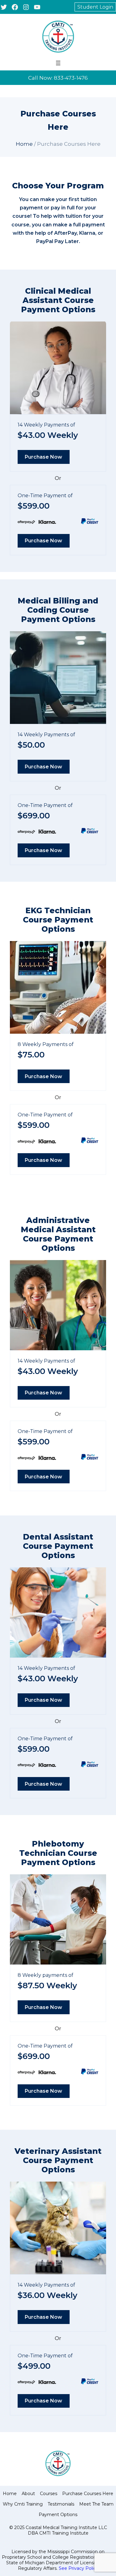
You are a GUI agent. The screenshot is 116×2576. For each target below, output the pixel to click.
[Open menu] (58, 63)
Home (24, 144)
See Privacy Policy (79, 2568)
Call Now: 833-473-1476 (58, 78)
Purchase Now (43, 457)
